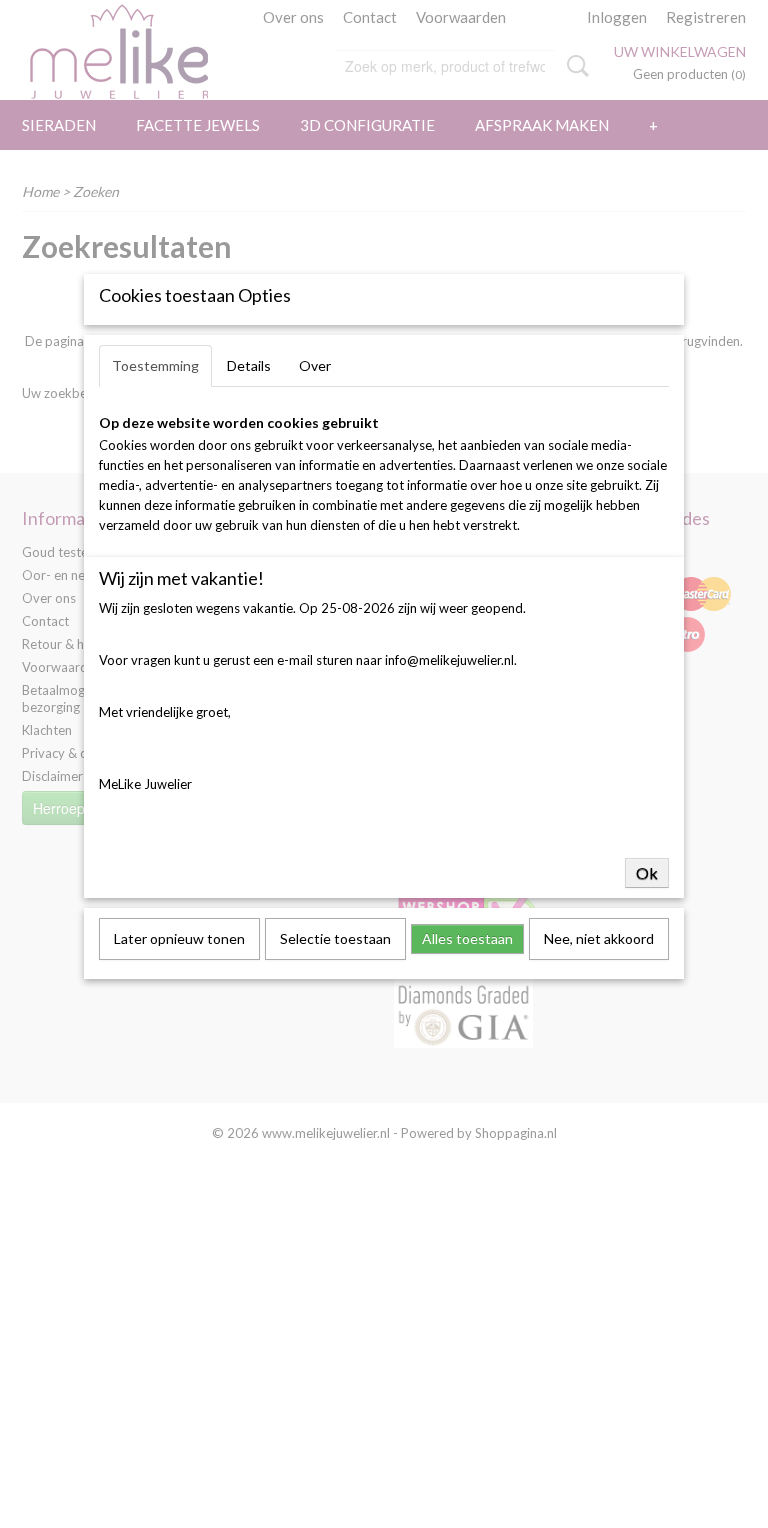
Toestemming (155, 365)
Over (315, 365)
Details (249, 365)
